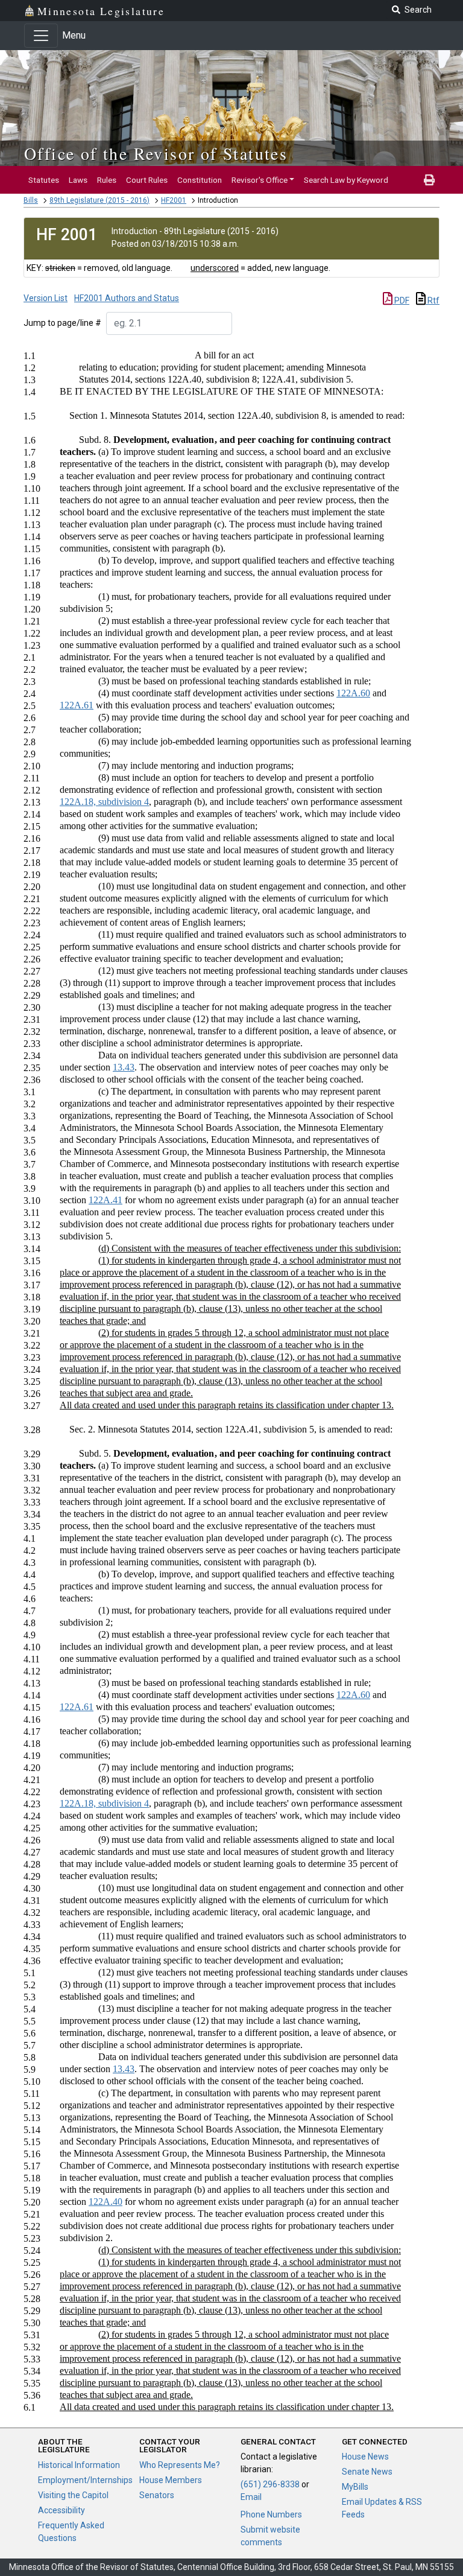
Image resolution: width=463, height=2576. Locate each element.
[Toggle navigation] (41, 36)
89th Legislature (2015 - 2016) (99, 200)
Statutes (44, 180)
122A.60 (353, 693)
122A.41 (106, 1200)
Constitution (200, 180)
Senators (157, 2495)
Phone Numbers (271, 2514)
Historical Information (79, 2465)
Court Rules (147, 180)
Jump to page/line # (62, 323)
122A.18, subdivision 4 (104, 802)
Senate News (367, 2472)
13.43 (124, 1067)
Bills (31, 200)
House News (365, 2457)
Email (251, 2497)
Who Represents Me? (180, 2465)
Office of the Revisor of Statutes (156, 153)
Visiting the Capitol (73, 2495)
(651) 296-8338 (270, 2484)
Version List (46, 298)
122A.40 (106, 2202)
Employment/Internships (85, 2480)
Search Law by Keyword (346, 180)
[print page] (429, 180)
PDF (401, 301)
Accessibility (61, 2510)
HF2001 (174, 200)
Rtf (433, 301)
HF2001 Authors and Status (127, 298)
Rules (107, 180)
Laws (78, 180)
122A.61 (77, 705)
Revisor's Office (260, 180)
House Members (171, 2480)
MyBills (355, 2487)
